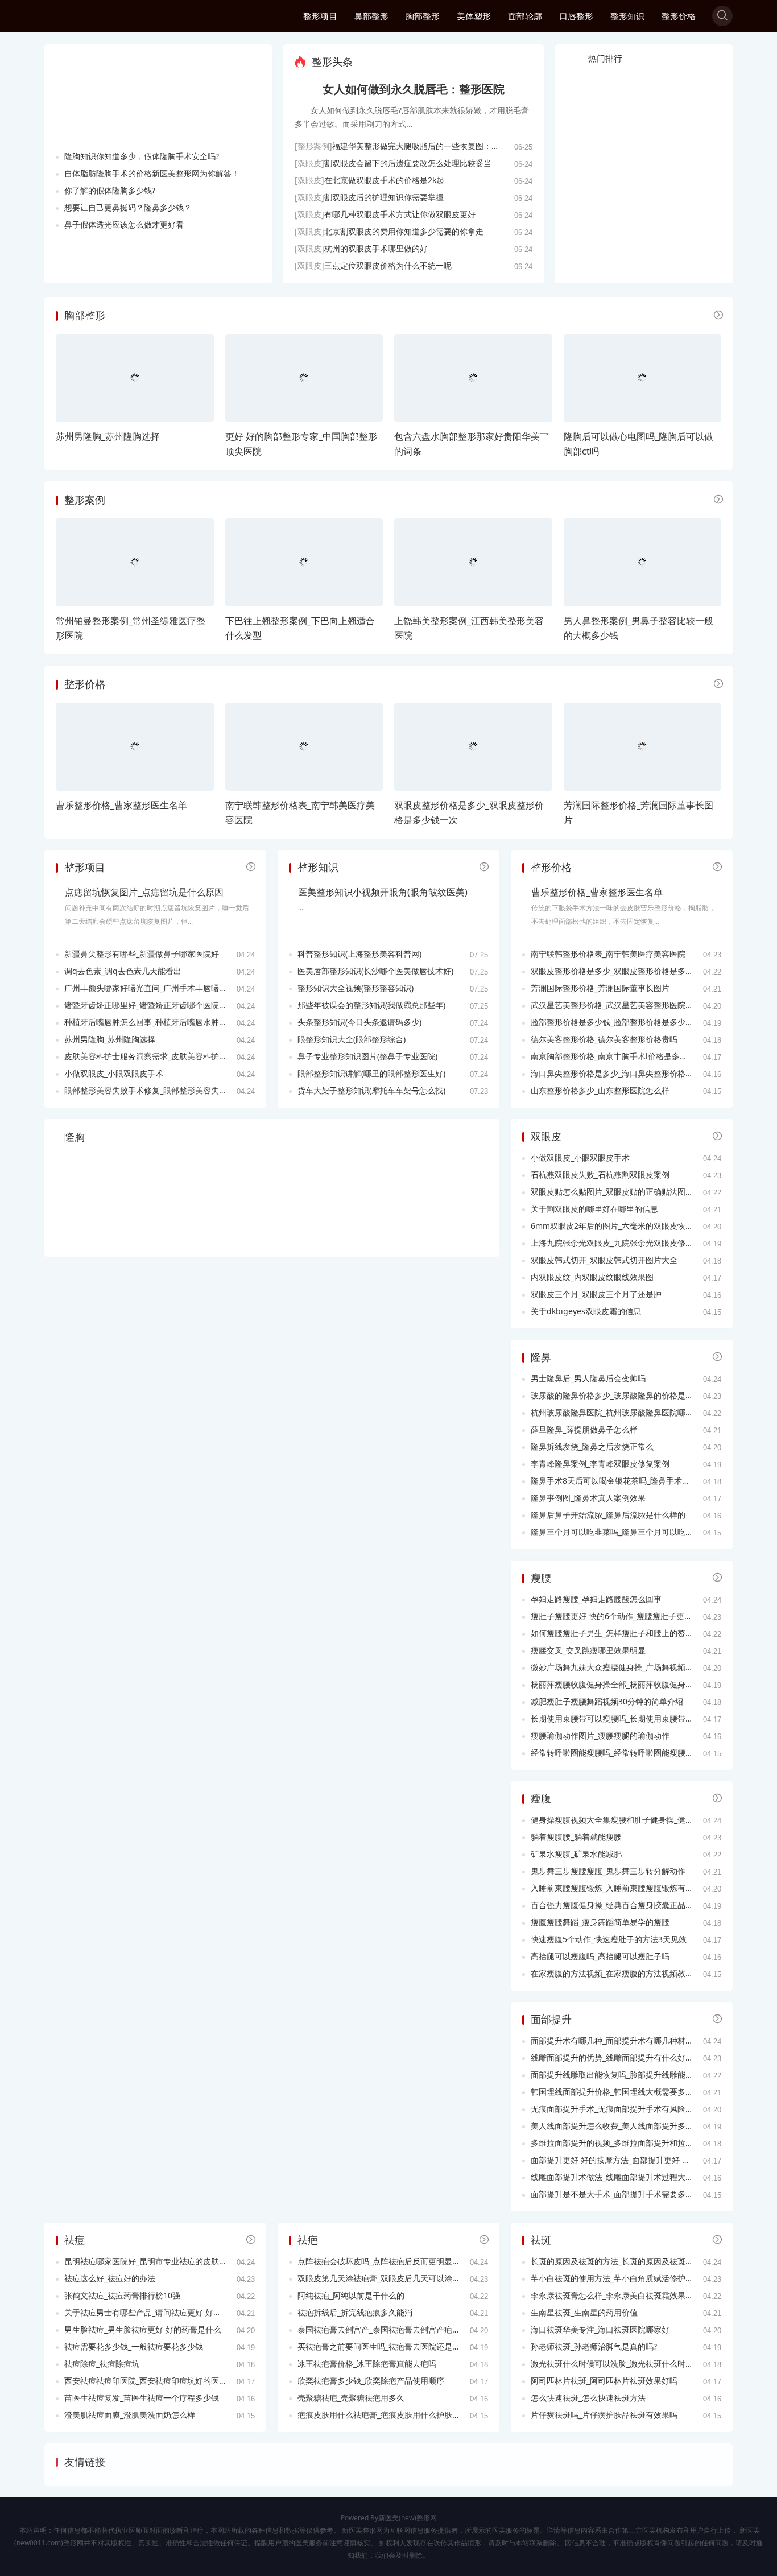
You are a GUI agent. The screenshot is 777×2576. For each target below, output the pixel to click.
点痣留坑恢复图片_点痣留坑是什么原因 (144, 892)
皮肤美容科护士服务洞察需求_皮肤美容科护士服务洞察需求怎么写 (181, 1056)
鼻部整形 (371, 16)
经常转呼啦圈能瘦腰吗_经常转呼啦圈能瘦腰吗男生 (620, 1753)
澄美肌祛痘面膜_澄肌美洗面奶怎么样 (130, 2415)
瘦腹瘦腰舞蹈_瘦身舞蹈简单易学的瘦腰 (600, 1922)
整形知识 (627, 16)
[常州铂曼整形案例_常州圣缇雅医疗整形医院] (135, 562)
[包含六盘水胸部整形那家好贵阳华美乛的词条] (473, 378)
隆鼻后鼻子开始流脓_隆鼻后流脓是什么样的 (608, 1515)
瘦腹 (541, 1798)
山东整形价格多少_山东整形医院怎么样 (600, 1090)
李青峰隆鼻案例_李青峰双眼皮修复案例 (600, 1464)
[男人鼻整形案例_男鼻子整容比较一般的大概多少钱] (643, 562)
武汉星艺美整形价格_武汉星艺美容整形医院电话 (616, 1005)
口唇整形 (576, 16)
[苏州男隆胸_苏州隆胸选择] (135, 378)
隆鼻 (541, 1357)
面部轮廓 (525, 16)
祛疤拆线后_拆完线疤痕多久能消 (355, 2312)
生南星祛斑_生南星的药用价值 (584, 2312)
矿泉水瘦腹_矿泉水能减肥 (576, 1854)
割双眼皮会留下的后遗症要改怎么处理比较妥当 (408, 163)
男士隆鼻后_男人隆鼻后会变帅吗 (588, 1378)
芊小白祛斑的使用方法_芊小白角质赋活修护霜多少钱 (624, 2278)
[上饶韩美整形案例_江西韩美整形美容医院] (473, 562)
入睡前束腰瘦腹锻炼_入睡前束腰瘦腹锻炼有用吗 (616, 1888)
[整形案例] (313, 146)
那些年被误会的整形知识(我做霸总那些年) (371, 1005)
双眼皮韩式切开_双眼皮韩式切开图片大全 (604, 1260)
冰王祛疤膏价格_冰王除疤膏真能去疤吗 (367, 2364)
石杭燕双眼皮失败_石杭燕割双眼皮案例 (600, 1175)
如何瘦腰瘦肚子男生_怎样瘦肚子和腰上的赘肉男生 (620, 1633)
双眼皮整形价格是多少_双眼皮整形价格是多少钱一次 (624, 971)
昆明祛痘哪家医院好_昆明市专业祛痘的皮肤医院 (150, 2261)
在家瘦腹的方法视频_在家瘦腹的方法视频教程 (612, 1973)
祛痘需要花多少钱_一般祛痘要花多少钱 (134, 2346)
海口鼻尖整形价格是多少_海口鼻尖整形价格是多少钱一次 (632, 1073)
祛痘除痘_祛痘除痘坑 (102, 2364)
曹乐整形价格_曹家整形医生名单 (121, 805)
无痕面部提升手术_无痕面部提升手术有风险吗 (612, 2109)
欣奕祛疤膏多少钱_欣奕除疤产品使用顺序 (371, 2381)
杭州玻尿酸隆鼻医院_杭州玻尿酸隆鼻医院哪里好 (616, 1412)
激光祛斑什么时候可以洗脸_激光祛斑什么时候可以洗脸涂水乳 (640, 2364)
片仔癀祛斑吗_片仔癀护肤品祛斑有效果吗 (604, 2415)
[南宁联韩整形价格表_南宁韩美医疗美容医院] (304, 747)
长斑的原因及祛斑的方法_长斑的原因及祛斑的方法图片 (628, 2261)
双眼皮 (546, 1136)
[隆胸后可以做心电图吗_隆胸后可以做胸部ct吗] (643, 378)
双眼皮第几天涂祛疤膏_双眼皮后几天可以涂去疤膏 (387, 2278)
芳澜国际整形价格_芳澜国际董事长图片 (600, 988)
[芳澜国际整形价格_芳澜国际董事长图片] (643, 747)
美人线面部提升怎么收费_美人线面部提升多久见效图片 (628, 2126)
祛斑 (541, 2240)
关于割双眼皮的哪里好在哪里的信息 (594, 1209)
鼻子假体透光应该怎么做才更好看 (124, 224)
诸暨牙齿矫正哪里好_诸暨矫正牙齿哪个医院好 (146, 1005)
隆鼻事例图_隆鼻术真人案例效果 (588, 1498)
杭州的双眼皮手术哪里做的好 (376, 248)
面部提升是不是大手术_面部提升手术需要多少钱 (616, 2194)
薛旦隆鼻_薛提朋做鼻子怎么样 (584, 1429)
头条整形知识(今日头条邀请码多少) (359, 1022)
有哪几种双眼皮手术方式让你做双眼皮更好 (400, 214)
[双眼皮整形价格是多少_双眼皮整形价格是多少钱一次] (473, 747)
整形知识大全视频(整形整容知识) (356, 988)
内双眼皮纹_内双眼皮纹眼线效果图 (592, 1277)
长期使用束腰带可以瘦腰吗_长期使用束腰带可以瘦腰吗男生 (636, 1718)
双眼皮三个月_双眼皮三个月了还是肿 (596, 1294)
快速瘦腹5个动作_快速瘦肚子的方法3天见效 (609, 1939)
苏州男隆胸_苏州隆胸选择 (108, 436)
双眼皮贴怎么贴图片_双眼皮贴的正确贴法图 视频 (617, 1192)
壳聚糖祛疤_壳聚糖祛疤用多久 (351, 2398)
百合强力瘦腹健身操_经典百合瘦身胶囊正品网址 (616, 1905)
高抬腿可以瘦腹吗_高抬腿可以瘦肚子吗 (600, 1956)
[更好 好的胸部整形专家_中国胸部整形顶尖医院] (304, 378)
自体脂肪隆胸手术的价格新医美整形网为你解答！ (152, 173)
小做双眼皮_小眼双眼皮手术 (114, 1073)
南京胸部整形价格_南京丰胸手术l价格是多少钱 (613, 1056)
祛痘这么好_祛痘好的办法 (110, 2278)
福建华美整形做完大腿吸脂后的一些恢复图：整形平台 (428, 146)
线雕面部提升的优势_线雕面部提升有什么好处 (612, 2057)
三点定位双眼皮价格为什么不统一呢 (388, 265)
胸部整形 (423, 16)
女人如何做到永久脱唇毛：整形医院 (414, 89)
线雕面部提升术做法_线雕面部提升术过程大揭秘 (616, 2177)
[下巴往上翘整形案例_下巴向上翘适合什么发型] (304, 562)
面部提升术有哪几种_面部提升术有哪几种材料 (612, 2040)
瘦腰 (541, 1578)
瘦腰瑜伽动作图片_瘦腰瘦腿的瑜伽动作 (600, 1735)
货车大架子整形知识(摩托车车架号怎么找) (371, 1090)
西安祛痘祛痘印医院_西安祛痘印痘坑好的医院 (146, 2381)
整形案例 (85, 499)
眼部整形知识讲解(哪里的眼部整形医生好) (371, 1073)
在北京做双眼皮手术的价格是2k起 (384, 180)
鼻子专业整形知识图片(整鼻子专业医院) (367, 1056)
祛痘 (75, 2240)
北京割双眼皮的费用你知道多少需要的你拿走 (404, 231)
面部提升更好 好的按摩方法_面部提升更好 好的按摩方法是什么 (642, 2160)
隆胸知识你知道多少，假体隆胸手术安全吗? (142, 156)
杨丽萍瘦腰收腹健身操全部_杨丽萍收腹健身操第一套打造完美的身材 (652, 1684)
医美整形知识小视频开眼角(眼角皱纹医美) (383, 892)
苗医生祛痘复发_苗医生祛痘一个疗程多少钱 (142, 2398)
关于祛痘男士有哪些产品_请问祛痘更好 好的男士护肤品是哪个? (176, 2312)
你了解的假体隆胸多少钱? (110, 190)
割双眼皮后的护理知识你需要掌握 (384, 197)
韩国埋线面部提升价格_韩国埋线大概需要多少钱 (616, 2092)
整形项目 (320, 16)
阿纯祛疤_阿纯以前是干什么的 (351, 2295)
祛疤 (308, 2240)
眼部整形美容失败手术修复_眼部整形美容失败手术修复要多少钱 (177, 1090)
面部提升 (551, 2019)
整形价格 (679, 16)
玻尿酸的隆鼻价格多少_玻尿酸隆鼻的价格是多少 (616, 1395)
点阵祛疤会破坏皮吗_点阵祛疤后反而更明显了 (379, 2261)
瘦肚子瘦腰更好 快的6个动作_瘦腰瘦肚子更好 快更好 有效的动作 (646, 1616)
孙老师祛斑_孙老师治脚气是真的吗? (594, 2346)
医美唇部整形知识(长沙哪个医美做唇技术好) (375, 971)
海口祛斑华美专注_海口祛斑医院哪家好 (600, 2329)
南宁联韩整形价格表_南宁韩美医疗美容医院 (608, 954)
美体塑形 (474, 16)
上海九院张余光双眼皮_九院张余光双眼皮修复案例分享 (628, 1243)
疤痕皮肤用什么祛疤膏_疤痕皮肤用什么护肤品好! (384, 2415)
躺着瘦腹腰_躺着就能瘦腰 (576, 1837)
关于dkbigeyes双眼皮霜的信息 (586, 1311)
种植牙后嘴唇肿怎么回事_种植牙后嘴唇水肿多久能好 (158, 1022)
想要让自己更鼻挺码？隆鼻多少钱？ (128, 207)
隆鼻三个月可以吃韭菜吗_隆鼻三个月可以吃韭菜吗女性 (628, 1532)
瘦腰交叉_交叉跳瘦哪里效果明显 (588, 1650)
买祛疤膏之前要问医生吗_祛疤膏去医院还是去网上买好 (395, 2346)
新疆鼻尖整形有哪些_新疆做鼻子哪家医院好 (142, 954)
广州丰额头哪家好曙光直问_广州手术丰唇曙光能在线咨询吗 (170, 988)
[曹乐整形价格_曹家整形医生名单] (135, 747)
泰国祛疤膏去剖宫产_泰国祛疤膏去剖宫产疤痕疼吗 (387, 2329)
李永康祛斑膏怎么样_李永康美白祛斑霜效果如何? (618, 2295)
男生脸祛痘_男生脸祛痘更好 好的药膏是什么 (143, 2329)
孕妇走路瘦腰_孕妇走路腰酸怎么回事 (596, 1599)
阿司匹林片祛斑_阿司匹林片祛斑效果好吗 (604, 2381)
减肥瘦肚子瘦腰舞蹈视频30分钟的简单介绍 (607, 1701)
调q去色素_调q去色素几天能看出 (123, 971)
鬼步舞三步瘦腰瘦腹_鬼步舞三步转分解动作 (608, 1871)
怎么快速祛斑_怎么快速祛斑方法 (588, 2398)
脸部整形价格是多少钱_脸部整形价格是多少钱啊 (616, 1022)
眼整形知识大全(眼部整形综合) (352, 1039)
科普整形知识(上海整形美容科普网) (359, 954)
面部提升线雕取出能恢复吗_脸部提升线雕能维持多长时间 (632, 2075)
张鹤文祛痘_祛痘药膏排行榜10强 (122, 2295)
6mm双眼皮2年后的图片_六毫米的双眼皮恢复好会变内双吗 (636, 1226)
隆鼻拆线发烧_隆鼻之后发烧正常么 (592, 1446)
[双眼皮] (309, 163)
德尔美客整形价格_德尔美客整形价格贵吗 (604, 1039)
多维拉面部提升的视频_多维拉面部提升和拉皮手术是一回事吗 (640, 2143)
